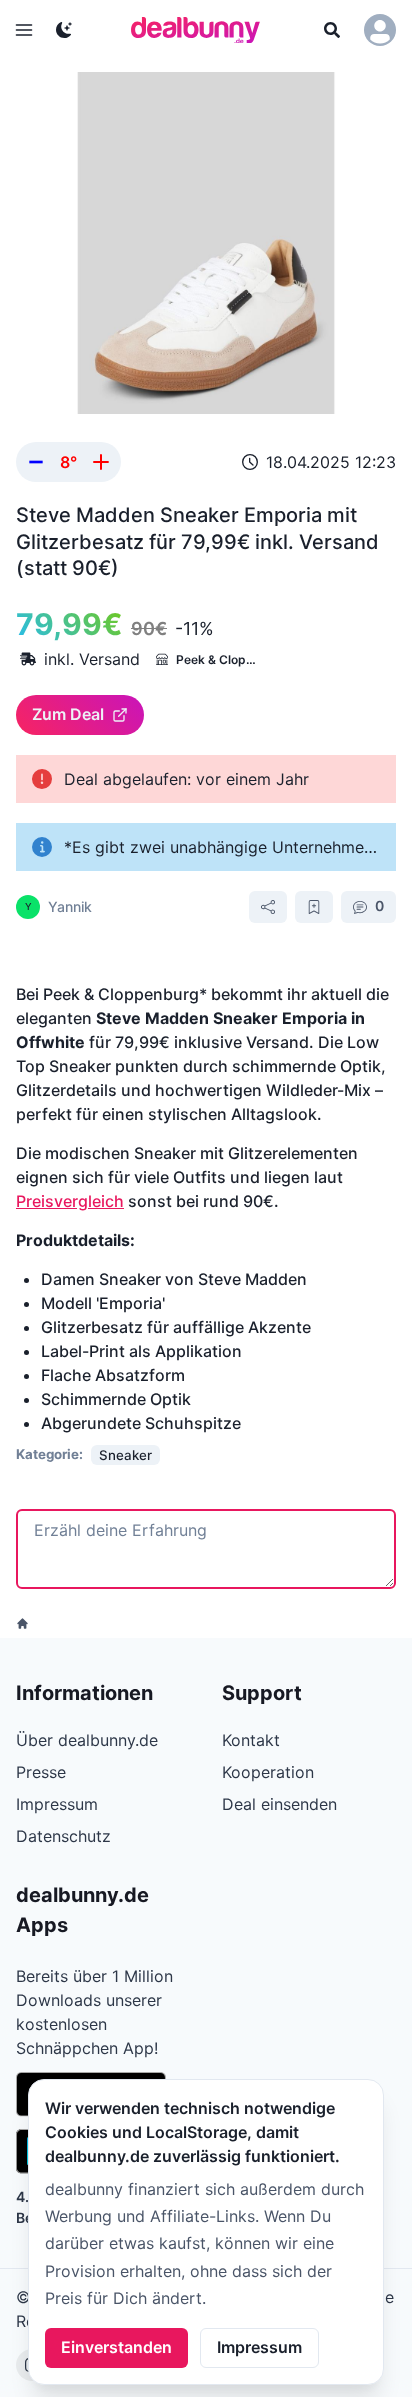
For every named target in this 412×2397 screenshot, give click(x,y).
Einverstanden (116, 2347)
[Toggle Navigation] (24, 30)
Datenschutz (63, 1836)
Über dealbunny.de (87, 1740)
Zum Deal (68, 714)
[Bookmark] (314, 907)
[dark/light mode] (64, 30)
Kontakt (251, 1740)
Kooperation (268, 1772)
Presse (41, 1772)
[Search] (332, 30)
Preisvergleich (70, 1201)
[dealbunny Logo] (202, 30)
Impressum (259, 2347)
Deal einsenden (279, 1804)
